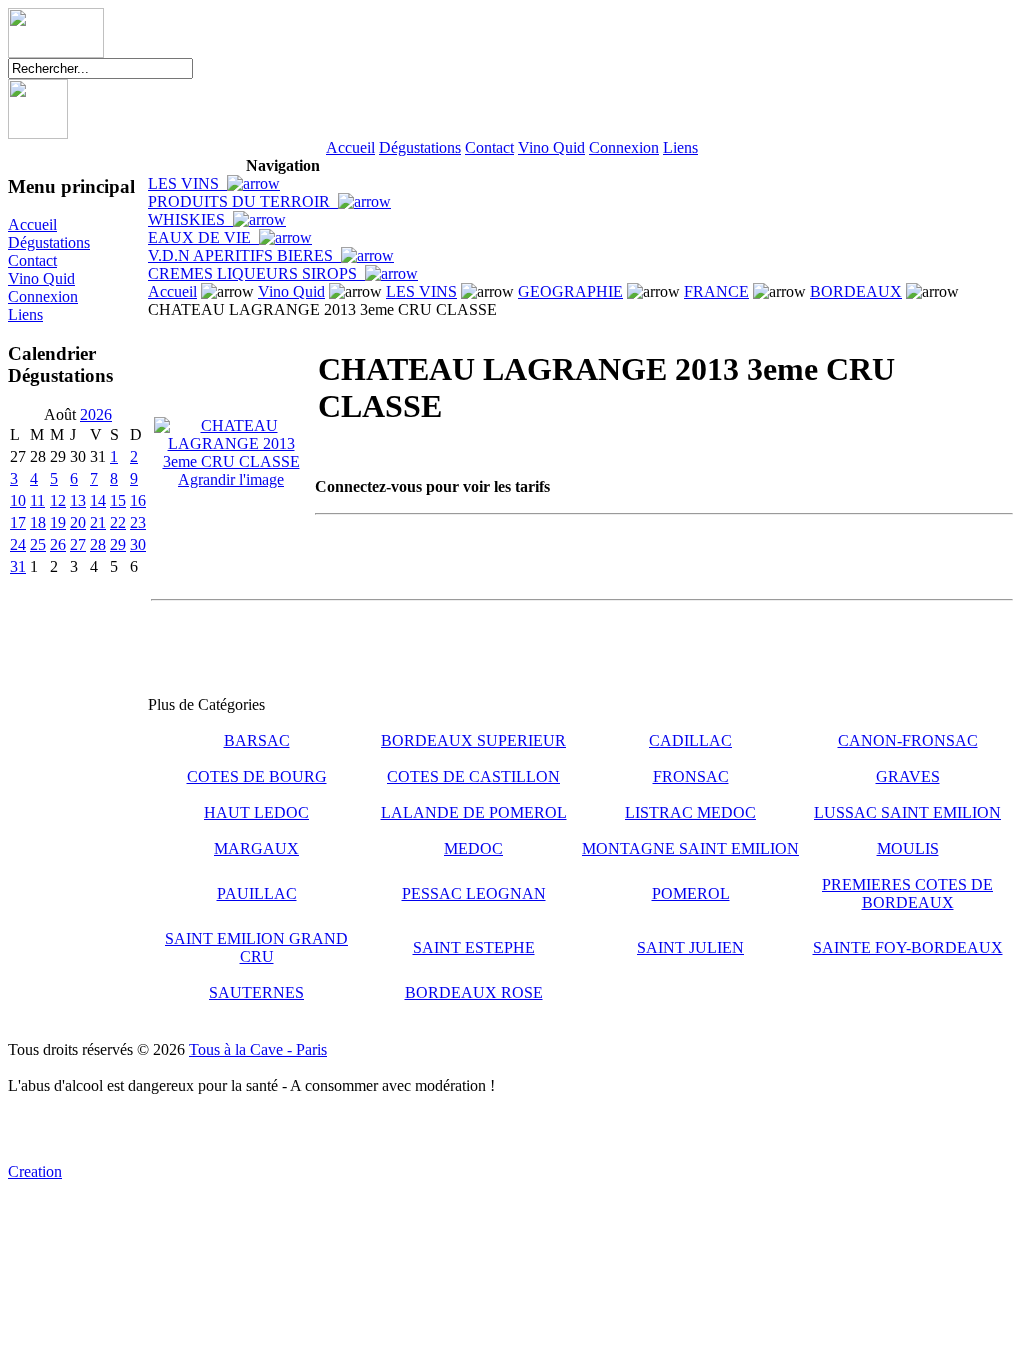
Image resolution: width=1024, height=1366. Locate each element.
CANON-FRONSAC (908, 740)
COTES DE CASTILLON (473, 776)
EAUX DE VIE (203, 237)
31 (18, 566)
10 (18, 500)
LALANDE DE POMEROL (474, 812)
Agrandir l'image (231, 479)
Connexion (624, 147)
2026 (96, 414)
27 (78, 544)
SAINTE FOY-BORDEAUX (908, 947)
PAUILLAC (257, 893)
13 (78, 500)
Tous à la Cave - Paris (258, 1049)
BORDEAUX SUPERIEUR (473, 740)
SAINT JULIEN (690, 947)
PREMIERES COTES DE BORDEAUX (907, 893)
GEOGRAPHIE (570, 291)
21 (98, 522)
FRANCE (716, 291)
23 (138, 522)
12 (58, 500)
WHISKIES (190, 219)
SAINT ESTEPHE (474, 947)
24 (18, 544)
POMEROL (691, 893)
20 (78, 522)
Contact (489, 147)
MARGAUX (256, 848)
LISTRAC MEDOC (690, 812)
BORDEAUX (856, 291)
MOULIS (908, 848)
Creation (35, 1171)
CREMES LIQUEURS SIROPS (256, 273)
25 (38, 544)
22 (118, 522)
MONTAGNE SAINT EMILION (690, 848)
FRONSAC (691, 776)
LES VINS (187, 183)
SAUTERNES (256, 992)
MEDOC (473, 848)
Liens (680, 147)
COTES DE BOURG (257, 776)
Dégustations (420, 147)
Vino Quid (551, 147)
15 (118, 500)
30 (138, 544)
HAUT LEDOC (256, 812)
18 (38, 522)
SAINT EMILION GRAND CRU (256, 947)
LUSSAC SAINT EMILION (907, 812)
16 (138, 500)
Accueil (350, 147)
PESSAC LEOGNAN (474, 893)
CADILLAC (690, 740)
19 (58, 522)
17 (18, 522)
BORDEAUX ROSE (474, 992)
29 (118, 544)
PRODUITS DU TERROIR (243, 201)
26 (58, 544)
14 (98, 500)
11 (37, 500)
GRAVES (908, 776)
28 (98, 544)
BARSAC (257, 740)
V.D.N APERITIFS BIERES (244, 255)
